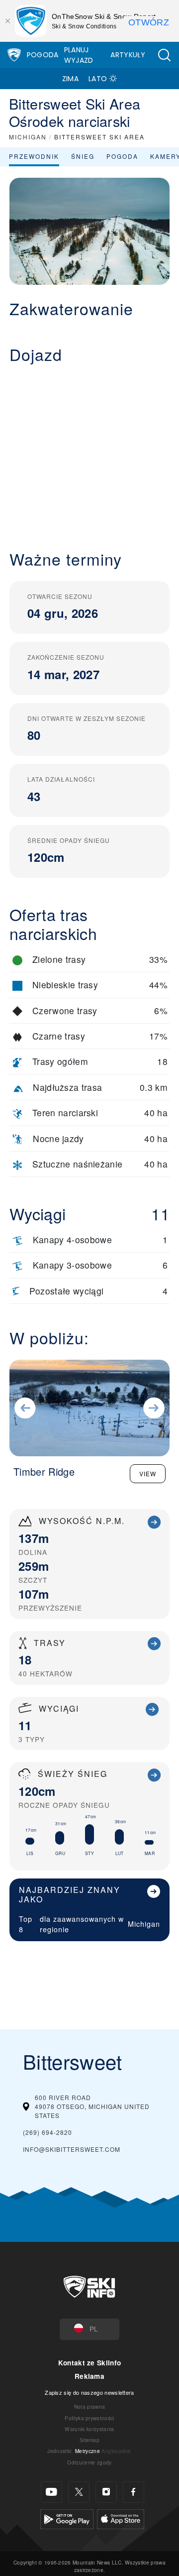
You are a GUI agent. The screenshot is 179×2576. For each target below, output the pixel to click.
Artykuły (128, 55)
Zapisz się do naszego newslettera (89, 2392)
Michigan (144, 1924)
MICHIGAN (28, 137)
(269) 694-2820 (47, 2132)
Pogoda (43, 55)
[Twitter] (79, 2492)
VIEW (148, 1473)
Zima (70, 79)
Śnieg (83, 156)
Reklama (89, 2376)
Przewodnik (34, 156)
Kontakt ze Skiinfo (90, 2363)
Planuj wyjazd (79, 55)
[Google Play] (67, 2518)
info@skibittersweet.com (72, 2149)
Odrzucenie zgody (89, 2462)
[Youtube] (51, 2492)
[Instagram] (106, 2492)
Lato (98, 79)
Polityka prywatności (89, 2418)
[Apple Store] (121, 2518)
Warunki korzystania (89, 2429)
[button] (164, 55)
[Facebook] (134, 2492)
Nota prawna (90, 2406)
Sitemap (89, 2440)
